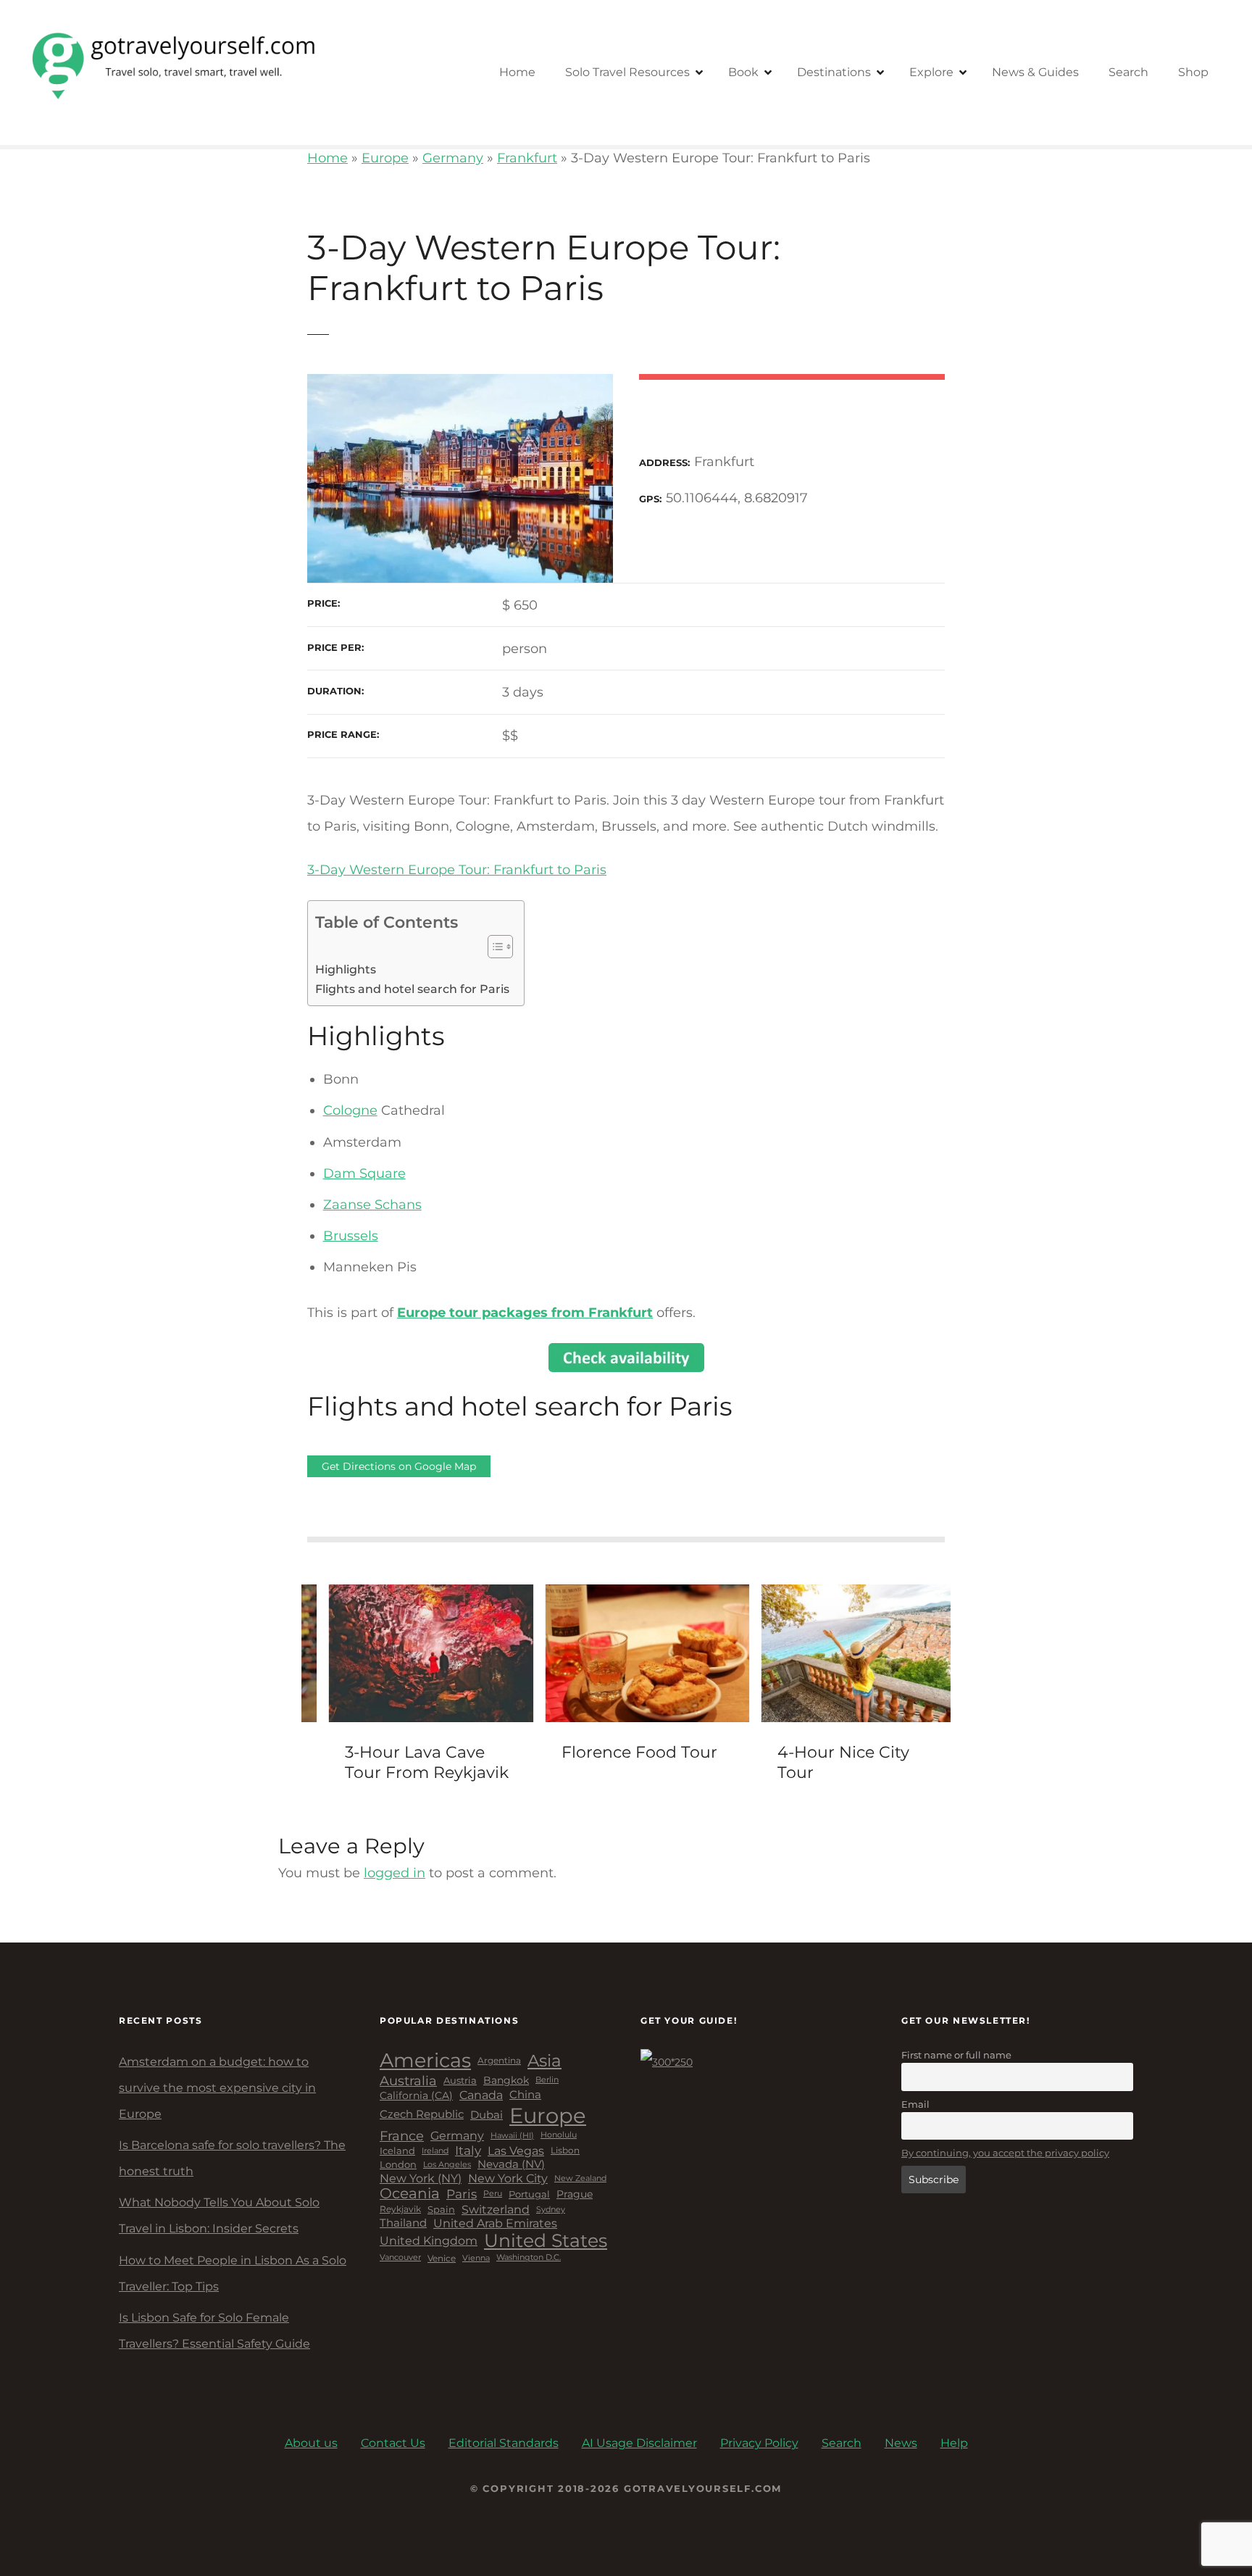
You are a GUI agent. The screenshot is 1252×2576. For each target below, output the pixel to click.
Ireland (435, 2151)
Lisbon (565, 2151)
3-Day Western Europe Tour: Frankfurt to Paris (457, 870)
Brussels (351, 1236)
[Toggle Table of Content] (493, 947)
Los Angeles (447, 2165)
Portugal (529, 2194)
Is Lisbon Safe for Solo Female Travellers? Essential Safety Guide (214, 2331)
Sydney (551, 2210)
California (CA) (416, 2096)
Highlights (346, 969)
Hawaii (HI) (512, 2136)
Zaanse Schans (372, 1205)
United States (546, 2241)
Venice (442, 2259)
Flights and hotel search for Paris (412, 989)
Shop (1193, 72)
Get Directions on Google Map (399, 1466)
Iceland (397, 2151)
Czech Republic (422, 2115)
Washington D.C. (529, 2258)
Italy (468, 2151)
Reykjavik (400, 2209)
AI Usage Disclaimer (639, 2443)
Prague (575, 2194)
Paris (462, 2194)
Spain (441, 2210)
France (402, 2136)
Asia (544, 2061)
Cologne (350, 1110)
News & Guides (1035, 72)
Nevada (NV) (511, 2165)
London (398, 2165)
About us (311, 2443)
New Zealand (580, 2178)
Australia (408, 2081)
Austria (460, 2081)
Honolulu (559, 2135)
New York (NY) (421, 2178)
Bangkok (506, 2081)
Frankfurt (527, 158)
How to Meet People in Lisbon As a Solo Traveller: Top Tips (233, 2273)
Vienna (476, 2258)
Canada (481, 2095)
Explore (931, 72)
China (525, 2095)
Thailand (403, 2223)
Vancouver (400, 2258)
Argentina (499, 2061)
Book (743, 72)
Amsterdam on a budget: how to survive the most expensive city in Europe (217, 2088)
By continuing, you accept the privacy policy (1005, 2153)
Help (954, 2443)
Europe (385, 158)
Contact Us (393, 2443)
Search (1128, 72)
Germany (453, 158)
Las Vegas (516, 2151)
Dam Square (364, 1173)
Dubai (487, 2115)
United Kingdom (429, 2241)
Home (517, 72)
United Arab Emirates (495, 2223)
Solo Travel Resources (627, 72)
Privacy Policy (759, 2443)
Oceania (410, 2194)
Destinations (834, 72)
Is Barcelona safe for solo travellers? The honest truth (232, 2158)
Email (915, 2104)
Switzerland (496, 2210)
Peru (493, 2194)
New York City (508, 2178)
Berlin (547, 2080)
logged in (395, 1873)
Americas (425, 2061)
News (901, 2443)
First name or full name (956, 2055)
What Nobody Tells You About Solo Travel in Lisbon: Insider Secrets (219, 2215)
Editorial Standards (504, 2443)
